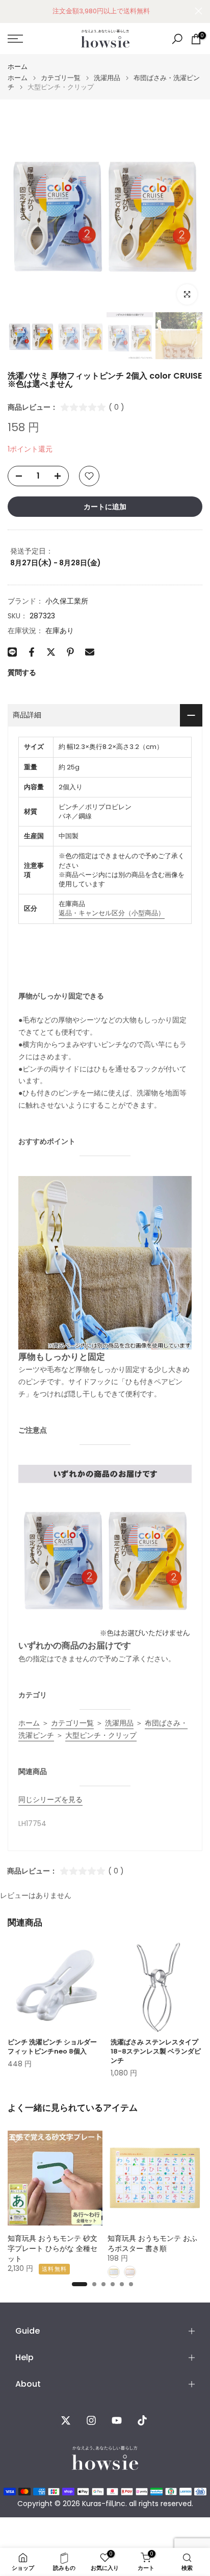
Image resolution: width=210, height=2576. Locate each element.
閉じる (199, 11)
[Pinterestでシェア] (70, 652)
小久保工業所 (67, 601)
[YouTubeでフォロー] (117, 2420)
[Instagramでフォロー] (91, 2420)
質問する (22, 672)
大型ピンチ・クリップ (101, 1735)
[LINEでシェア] (12, 652)
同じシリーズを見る (50, 1799)
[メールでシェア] (90, 652)
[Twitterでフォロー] (66, 2420)
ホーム (18, 67)
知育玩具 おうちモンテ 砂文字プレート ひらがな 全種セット (52, 2248)
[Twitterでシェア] (51, 652)
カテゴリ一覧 (61, 78)
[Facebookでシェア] (32, 652)
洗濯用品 (107, 78)
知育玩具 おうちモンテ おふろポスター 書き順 (152, 2243)
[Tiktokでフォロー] (142, 2420)
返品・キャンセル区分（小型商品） (112, 913)
